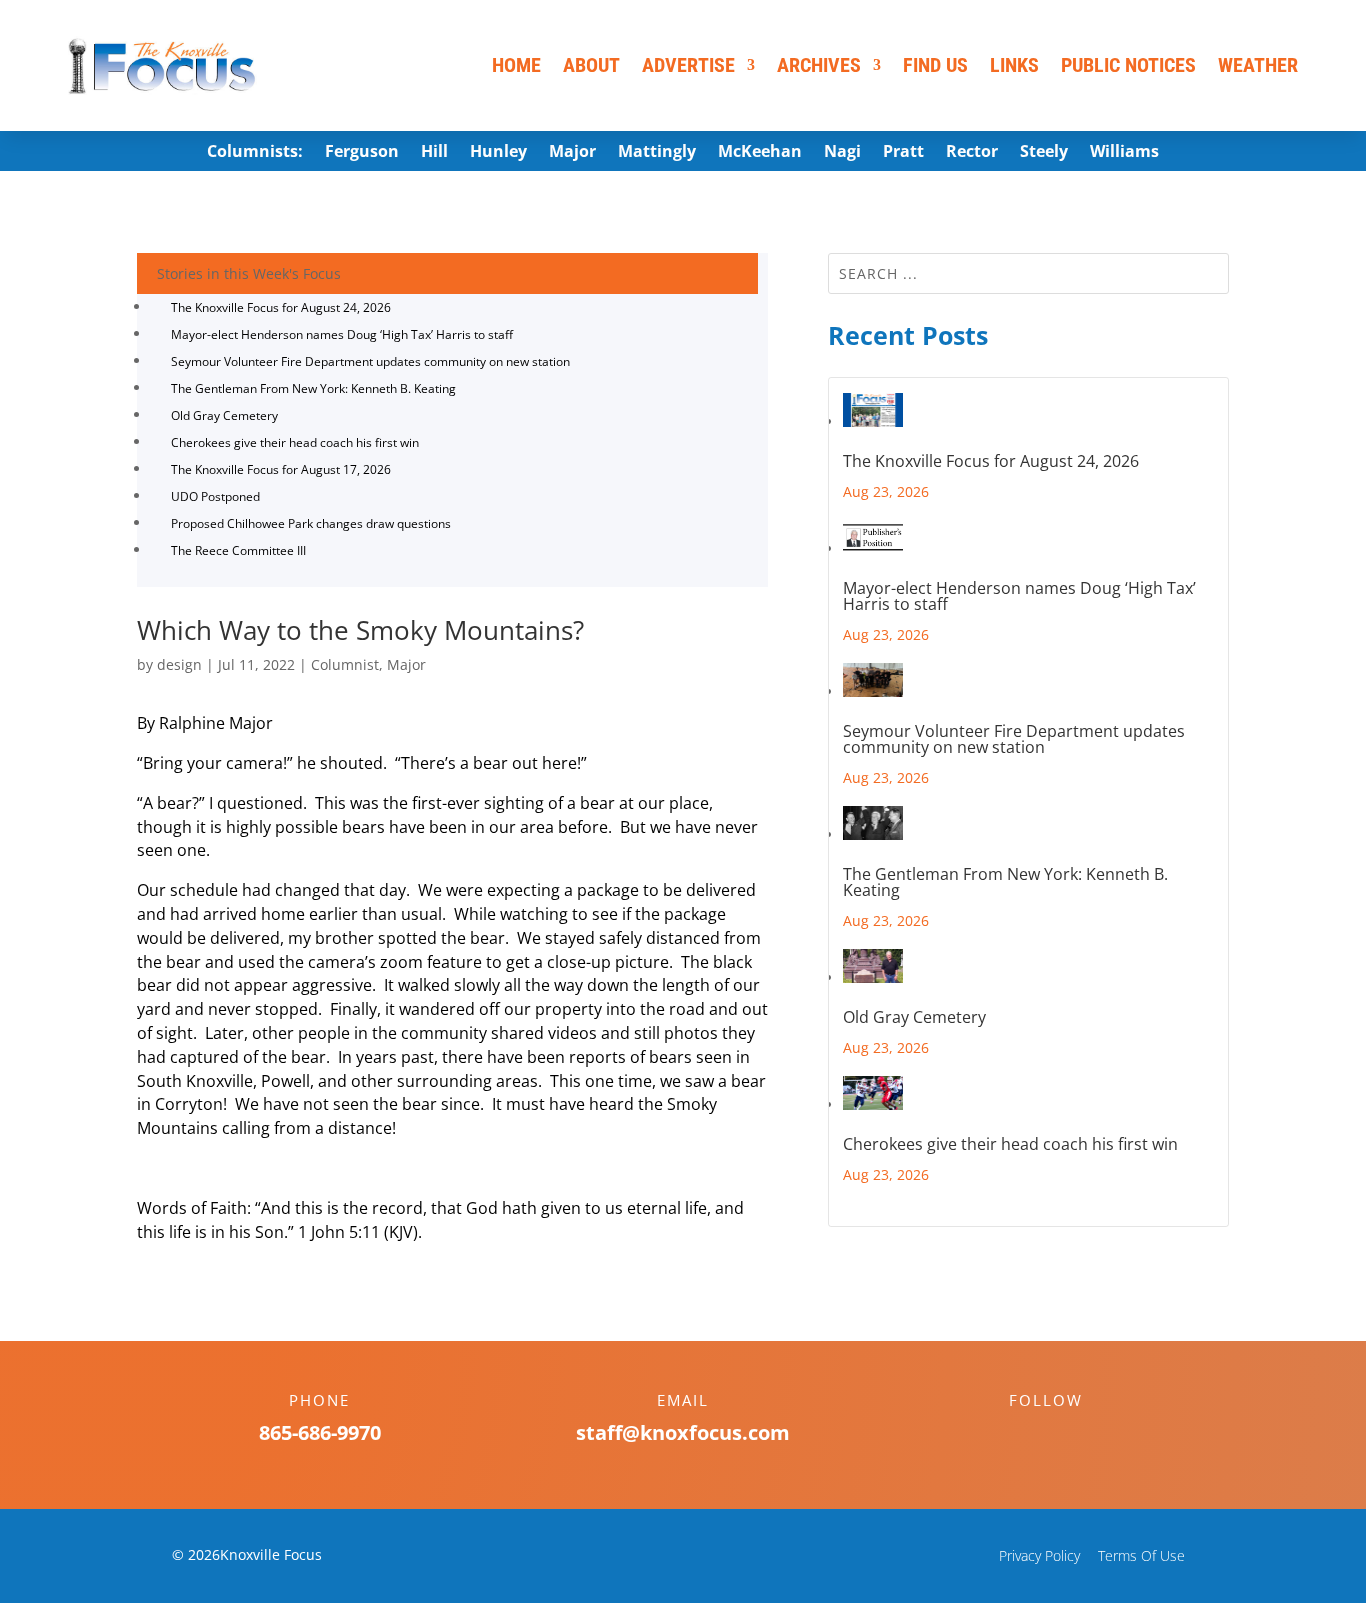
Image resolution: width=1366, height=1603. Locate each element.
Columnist (345, 664)
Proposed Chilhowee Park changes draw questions (311, 523)
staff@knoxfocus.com (683, 1432)
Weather (1258, 65)
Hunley (498, 153)
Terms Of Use (1141, 1555)
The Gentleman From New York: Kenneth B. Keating (313, 388)
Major (572, 153)
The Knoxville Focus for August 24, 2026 (281, 307)
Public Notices (1128, 65)
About (591, 65)
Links (1014, 65)
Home (516, 65)
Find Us (935, 65)
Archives (819, 65)
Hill (434, 153)
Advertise (688, 65)
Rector (972, 153)
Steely (1044, 153)
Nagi (842, 153)
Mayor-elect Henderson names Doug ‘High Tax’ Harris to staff (342, 334)
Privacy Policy (1039, 1555)
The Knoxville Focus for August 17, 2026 (281, 469)
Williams (1124, 153)
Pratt (903, 153)
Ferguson (362, 153)
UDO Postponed (215, 496)
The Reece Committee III (238, 550)
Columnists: (255, 153)
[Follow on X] (1066, 1435)
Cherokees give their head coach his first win (295, 442)
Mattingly (657, 153)
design (179, 664)
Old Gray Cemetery (224, 415)
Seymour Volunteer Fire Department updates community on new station (370, 361)
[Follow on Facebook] (1026, 1435)
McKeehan (760, 153)
